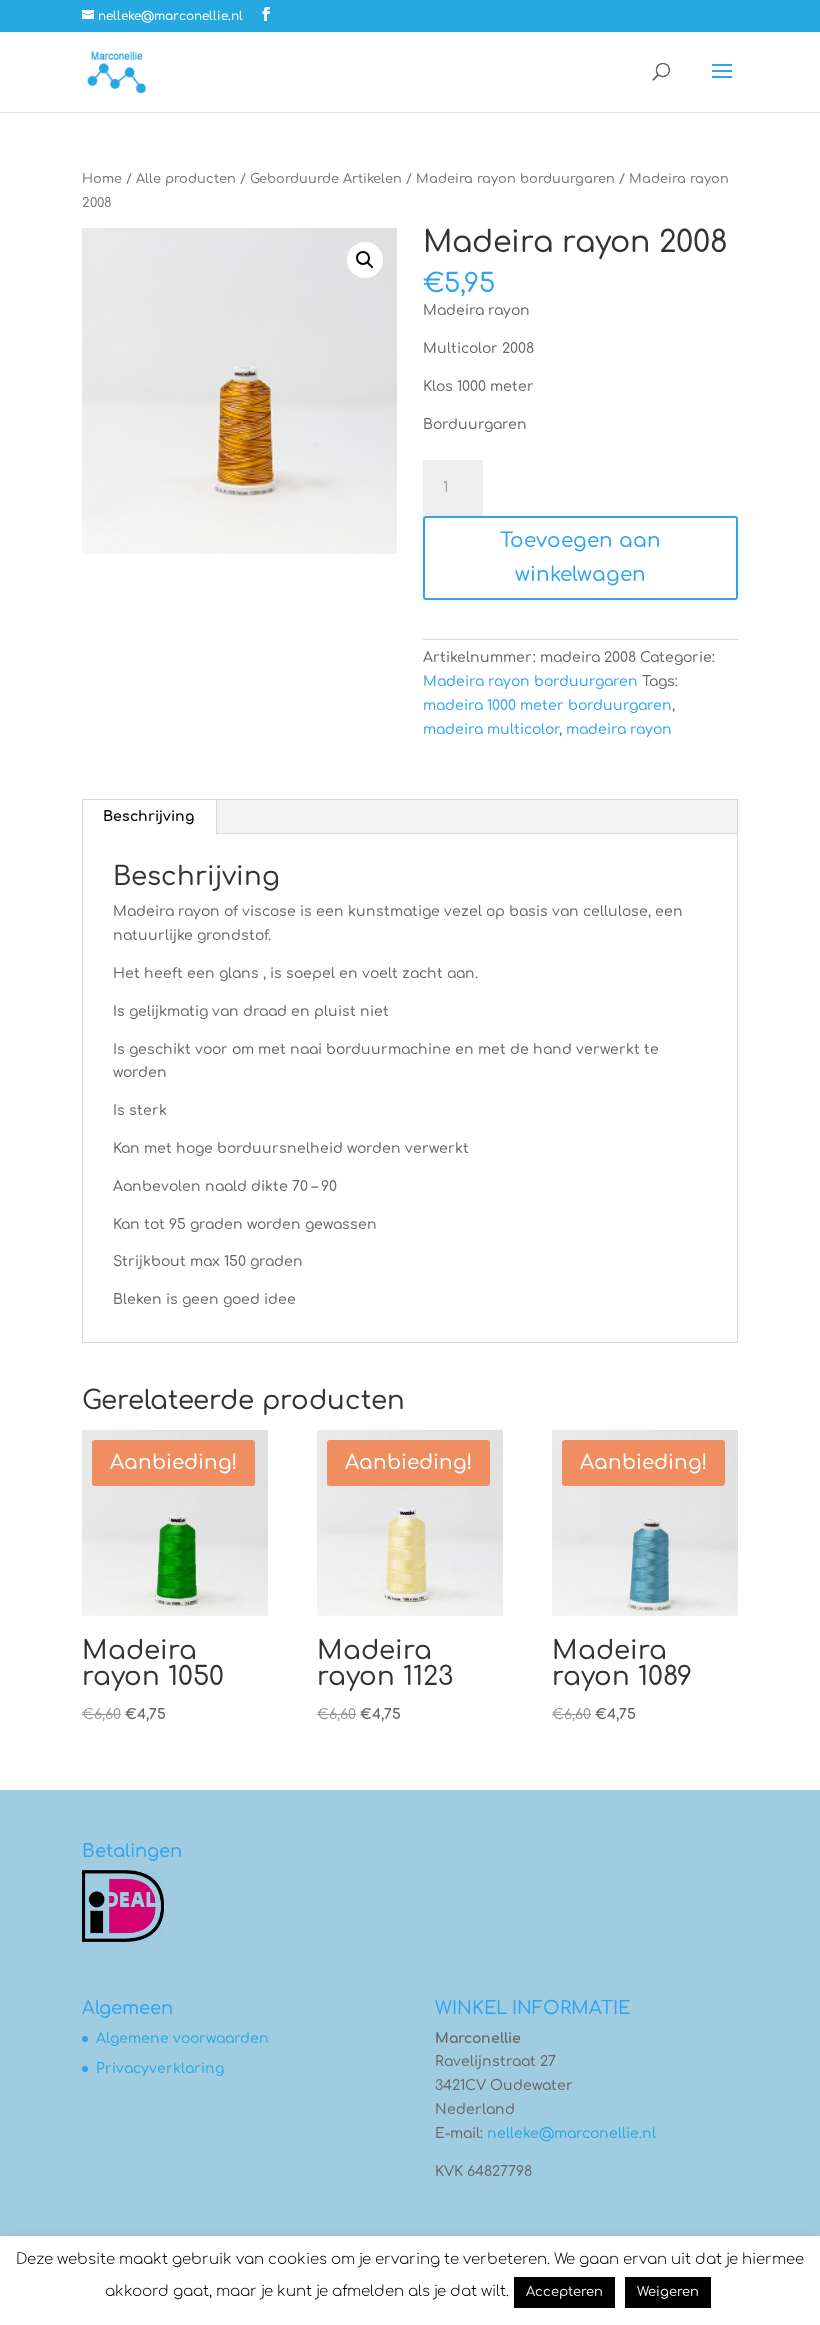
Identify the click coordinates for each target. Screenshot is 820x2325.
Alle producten (186, 179)
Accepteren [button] (564, 2292)
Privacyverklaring (160, 2068)
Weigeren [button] (668, 2292)
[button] (365, 260)
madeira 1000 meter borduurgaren (547, 705)
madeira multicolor (491, 729)
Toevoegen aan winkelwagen (580, 557)
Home (102, 179)
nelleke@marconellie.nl (571, 2133)
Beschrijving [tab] (148, 816)
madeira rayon (619, 729)
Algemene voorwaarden (182, 2038)
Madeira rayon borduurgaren (515, 179)
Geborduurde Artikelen (326, 179)
